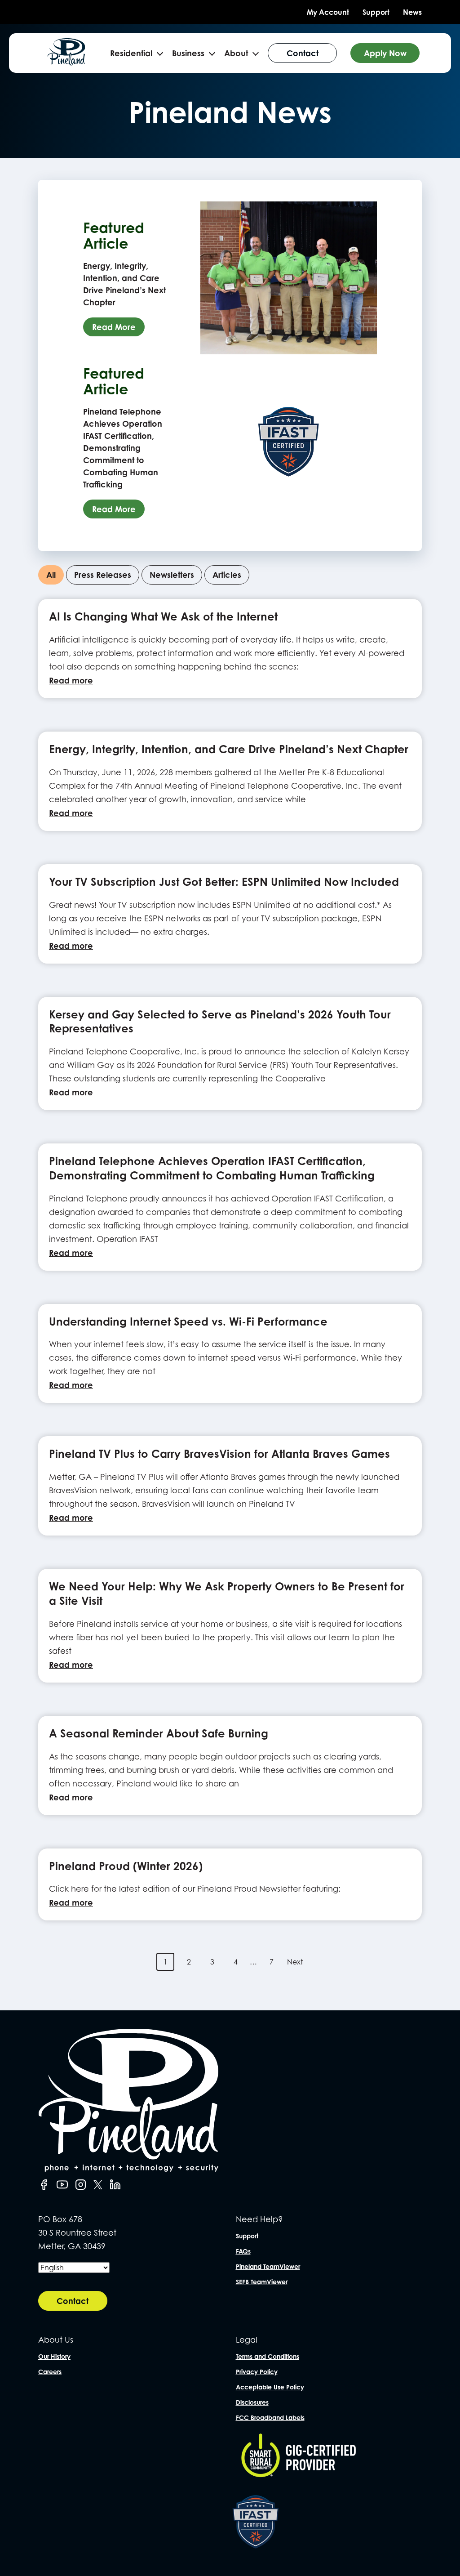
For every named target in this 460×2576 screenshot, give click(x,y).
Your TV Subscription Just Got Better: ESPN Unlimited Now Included (224, 882)
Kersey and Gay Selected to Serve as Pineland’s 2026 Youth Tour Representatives (220, 1022)
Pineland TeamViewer (268, 2266)
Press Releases (103, 575)
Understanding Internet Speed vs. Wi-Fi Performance (188, 1321)
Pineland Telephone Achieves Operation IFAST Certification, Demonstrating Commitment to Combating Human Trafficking (212, 1168)
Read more (71, 680)
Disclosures (252, 2402)
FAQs (243, 2251)
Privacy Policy (257, 2372)
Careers (50, 2372)
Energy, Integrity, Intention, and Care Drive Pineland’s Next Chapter (229, 749)
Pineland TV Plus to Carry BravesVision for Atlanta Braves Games (219, 1454)
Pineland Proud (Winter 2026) (126, 1866)
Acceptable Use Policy (270, 2387)
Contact (303, 53)
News (412, 12)
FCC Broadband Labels (270, 2418)
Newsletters (172, 575)
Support (376, 12)
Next (295, 1962)
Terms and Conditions (268, 2356)
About (236, 53)
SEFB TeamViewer (262, 2282)
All (51, 575)
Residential (131, 53)
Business (188, 53)
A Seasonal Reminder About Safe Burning (159, 1733)
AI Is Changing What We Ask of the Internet (163, 616)
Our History (54, 2356)
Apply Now (385, 53)
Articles (227, 575)
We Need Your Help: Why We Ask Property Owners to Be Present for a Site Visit (227, 1594)
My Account (328, 12)
